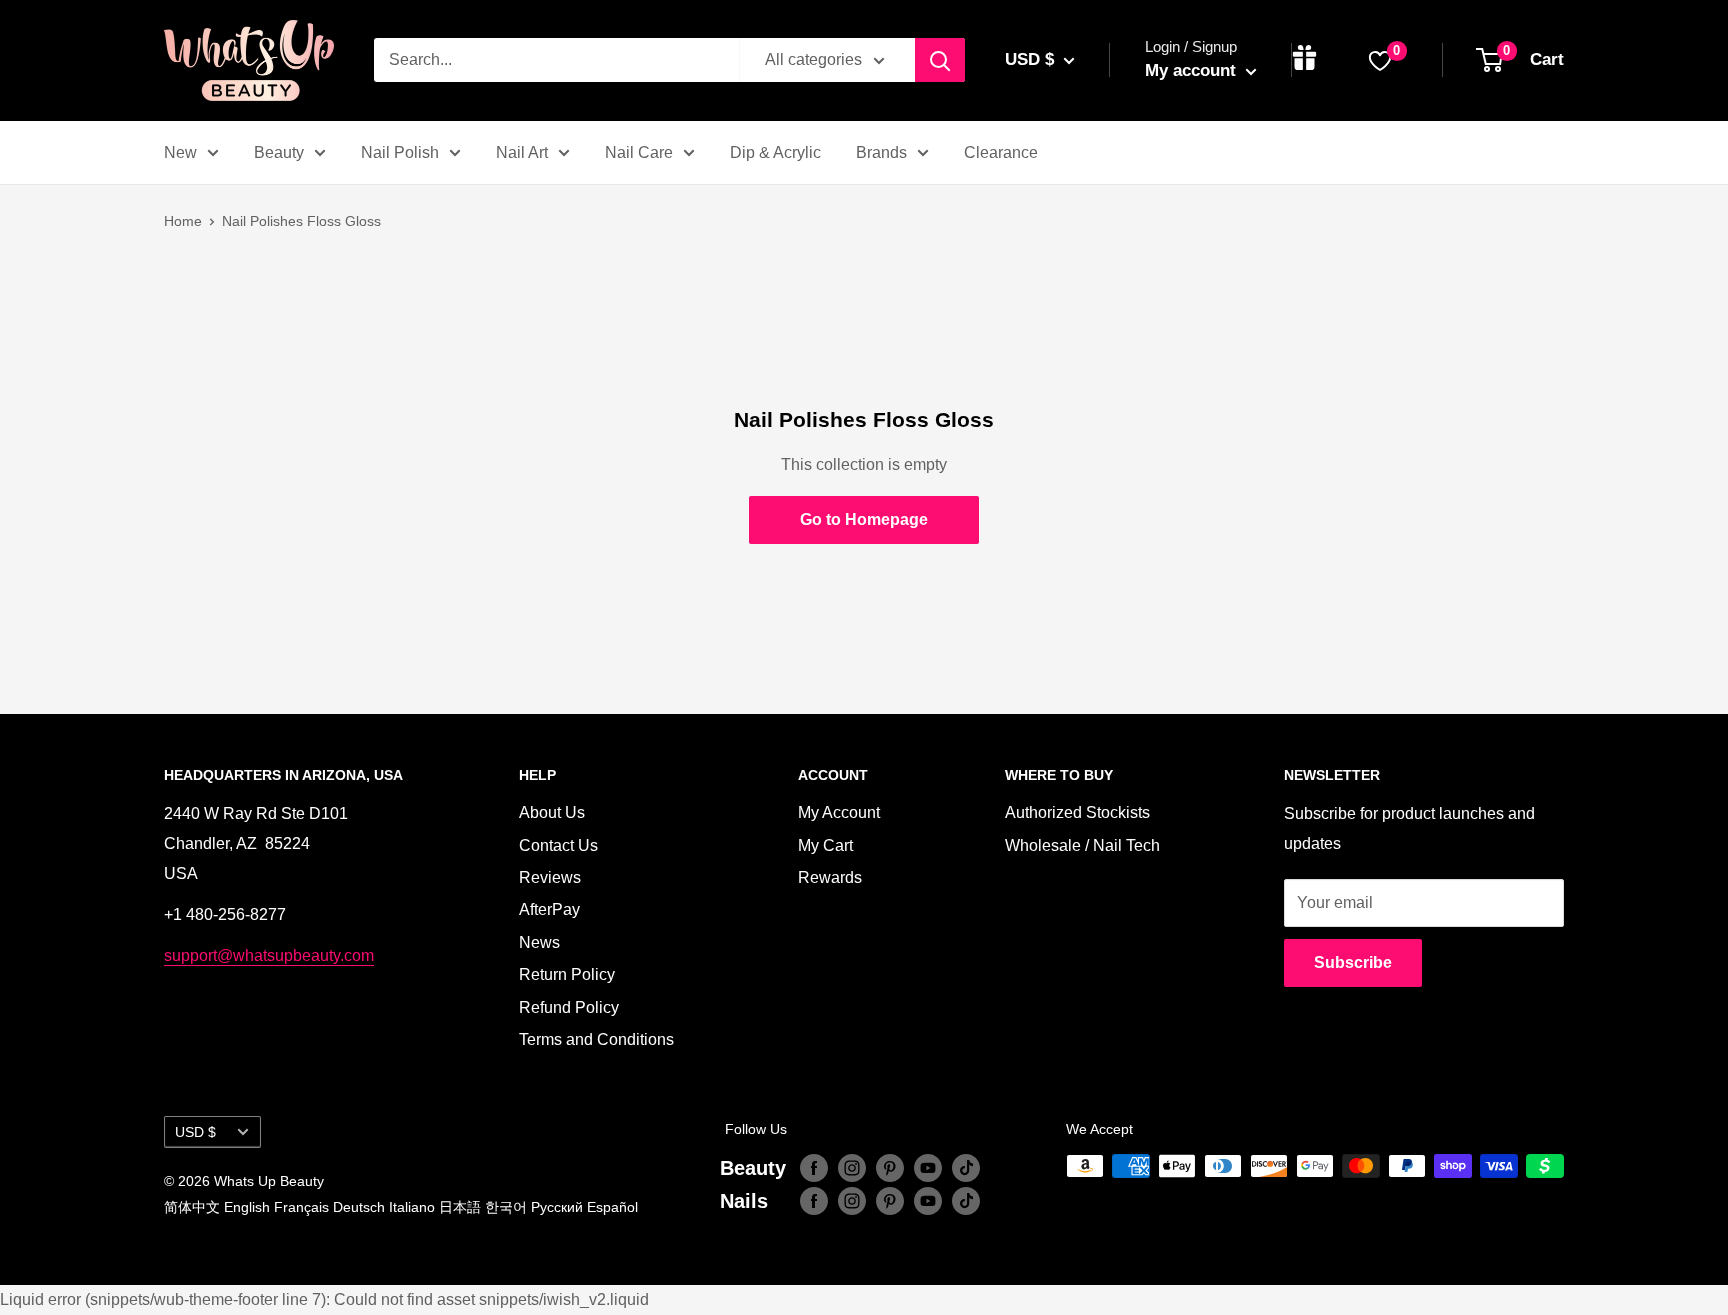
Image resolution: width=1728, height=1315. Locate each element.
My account (1193, 70)
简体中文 (192, 1207)
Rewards (830, 877)
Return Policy (567, 974)
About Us (552, 812)
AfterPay (549, 909)
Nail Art (522, 152)
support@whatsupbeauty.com (269, 955)
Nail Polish (400, 152)
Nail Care (639, 152)
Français (301, 1207)
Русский (557, 1207)
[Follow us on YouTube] (928, 1168)
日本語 (460, 1207)
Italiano (412, 1207)
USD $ (195, 1132)
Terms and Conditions (596, 1039)
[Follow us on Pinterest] (890, 1168)
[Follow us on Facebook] (814, 1168)
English (247, 1207)
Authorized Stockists (1077, 812)
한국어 (506, 1207)
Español (612, 1207)
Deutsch (359, 1207)
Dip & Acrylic (775, 152)
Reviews (550, 877)
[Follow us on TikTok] (966, 1168)
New (180, 152)
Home (183, 221)
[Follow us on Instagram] (852, 1168)
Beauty (279, 152)
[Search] (940, 60)
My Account (839, 812)
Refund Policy (569, 1007)
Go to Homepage (864, 519)
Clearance (1001, 152)
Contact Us (558, 845)
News (539, 942)
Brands (881, 152)
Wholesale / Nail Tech (1082, 845)
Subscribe (1353, 962)
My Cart (825, 845)
